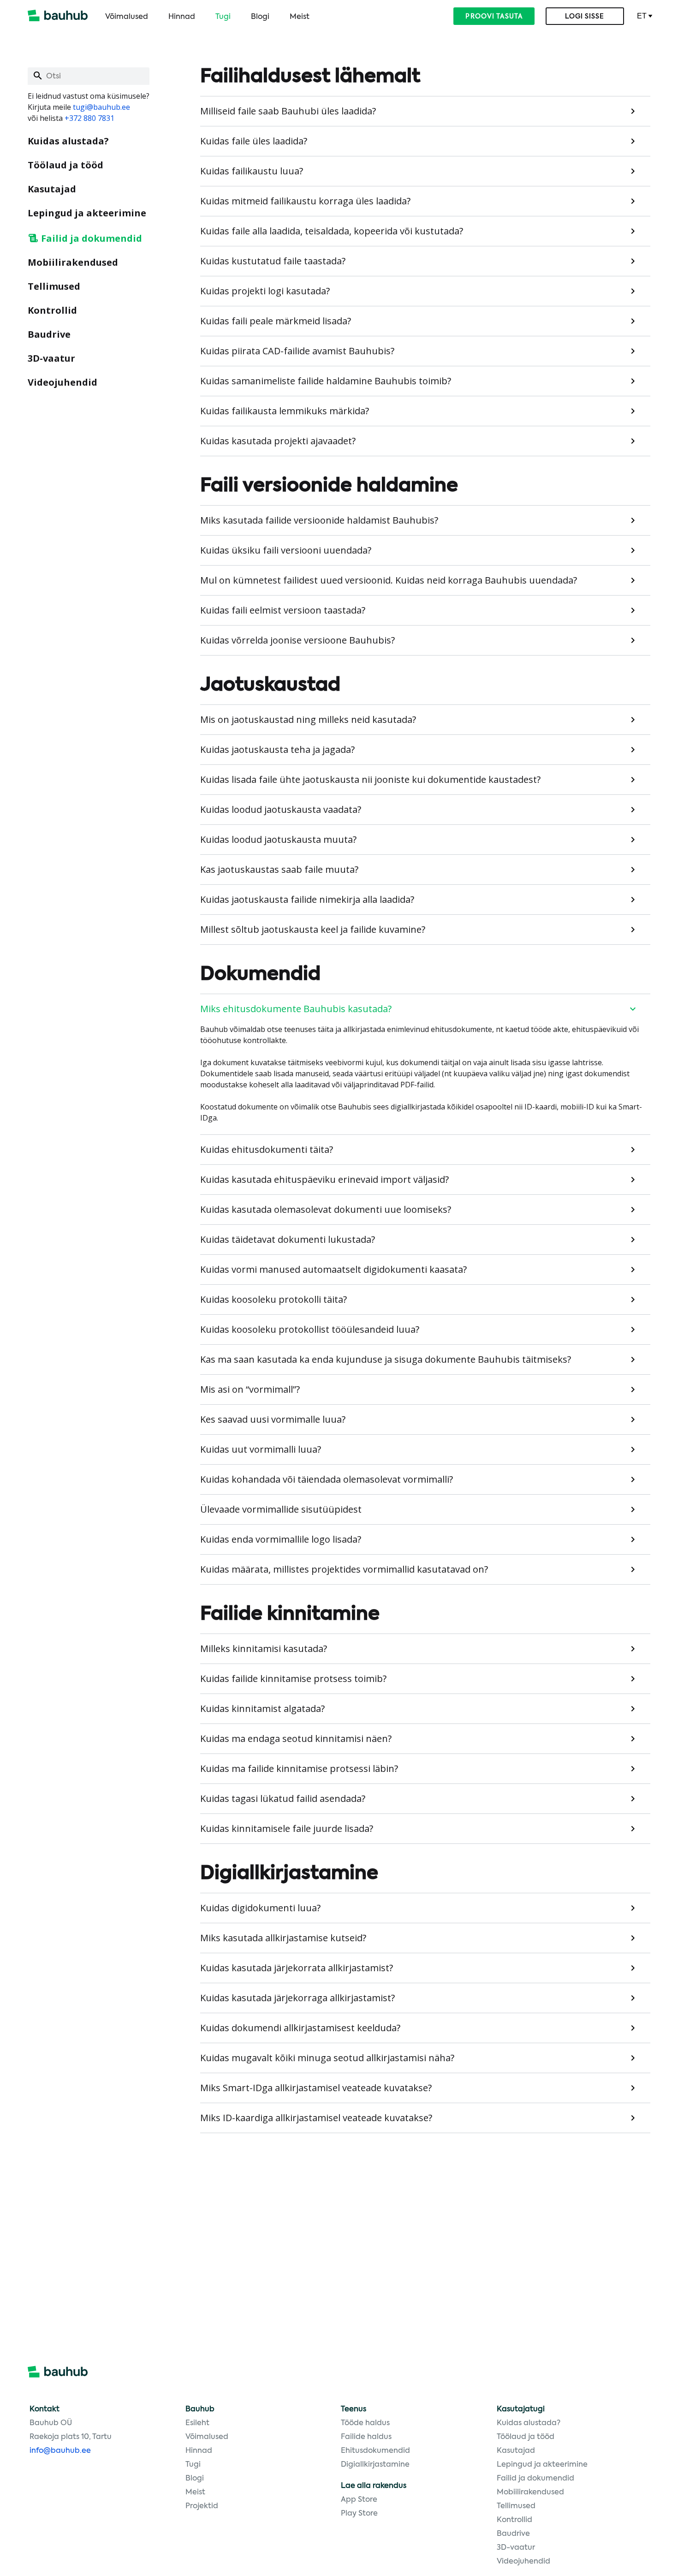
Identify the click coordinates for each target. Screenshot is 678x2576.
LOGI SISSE (585, 17)
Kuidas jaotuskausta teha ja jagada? (277, 749)
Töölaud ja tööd (65, 165)
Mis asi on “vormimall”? (250, 1389)
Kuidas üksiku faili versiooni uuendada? (286, 550)
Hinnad (182, 17)
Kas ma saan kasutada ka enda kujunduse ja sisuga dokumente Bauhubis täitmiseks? (386, 1359)
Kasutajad (52, 189)
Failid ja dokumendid (92, 238)
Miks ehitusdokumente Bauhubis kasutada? (296, 1009)
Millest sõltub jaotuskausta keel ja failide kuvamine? (313, 929)
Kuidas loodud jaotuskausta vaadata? (281, 809)
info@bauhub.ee (60, 2451)
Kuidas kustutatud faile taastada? (273, 261)
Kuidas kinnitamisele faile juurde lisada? (287, 1828)
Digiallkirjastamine (375, 2465)
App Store (359, 2500)
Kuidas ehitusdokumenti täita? (267, 1149)
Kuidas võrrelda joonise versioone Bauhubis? (297, 640)
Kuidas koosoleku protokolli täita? (274, 1299)
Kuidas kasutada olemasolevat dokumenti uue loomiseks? (326, 1209)
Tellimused (54, 286)
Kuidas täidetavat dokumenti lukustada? (288, 1239)
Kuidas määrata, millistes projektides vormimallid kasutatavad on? (344, 1569)
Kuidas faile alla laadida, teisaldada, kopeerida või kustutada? (332, 231)
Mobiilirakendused (73, 262)
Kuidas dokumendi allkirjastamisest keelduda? (300, 2028)
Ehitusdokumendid (375, 2451)
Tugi (223, 17)
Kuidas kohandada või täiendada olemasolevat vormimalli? (327, 1479)
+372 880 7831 (89, 118)
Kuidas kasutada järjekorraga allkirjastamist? (297, 1998)
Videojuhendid (62, 382)
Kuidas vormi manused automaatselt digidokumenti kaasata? (333, 1269)
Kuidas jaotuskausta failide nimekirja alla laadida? (307, 899)
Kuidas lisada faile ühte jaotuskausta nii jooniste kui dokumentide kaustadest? (370, 779)
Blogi (260, 17)
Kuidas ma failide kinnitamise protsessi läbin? (299, 1768)
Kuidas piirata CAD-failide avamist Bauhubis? (297, 351)
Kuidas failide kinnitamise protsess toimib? (293, 1679)
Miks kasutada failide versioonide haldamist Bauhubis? (319, 520)
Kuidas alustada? (68, 141)
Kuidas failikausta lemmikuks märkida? (285, 411)
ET (642, 16)
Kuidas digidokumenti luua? (260, 1908)
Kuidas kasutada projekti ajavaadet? (278, 441)
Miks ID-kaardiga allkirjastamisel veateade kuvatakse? (316, 2118)
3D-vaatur (51, 358)
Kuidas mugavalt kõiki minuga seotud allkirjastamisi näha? (327, 2058)
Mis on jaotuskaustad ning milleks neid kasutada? (308, 719)
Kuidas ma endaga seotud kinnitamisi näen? (296, 1738)
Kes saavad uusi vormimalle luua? (273, 1419)
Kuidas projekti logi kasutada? (265, 291)
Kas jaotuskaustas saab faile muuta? (279, 869)
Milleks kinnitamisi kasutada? (264, 1649)
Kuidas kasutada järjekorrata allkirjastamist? (297, 1968)
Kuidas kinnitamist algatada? (262, 1708)
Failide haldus (366, 2437)
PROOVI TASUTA (494, 17)
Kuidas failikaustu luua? (252, 171)
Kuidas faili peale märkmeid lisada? (276, 321)
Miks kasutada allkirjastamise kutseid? (283, 1938)
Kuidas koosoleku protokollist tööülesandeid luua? (310, 1329)
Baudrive (49, 334)
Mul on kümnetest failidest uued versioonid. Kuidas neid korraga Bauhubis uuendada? (389, 580)
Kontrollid (52, 310)
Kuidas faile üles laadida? (254, 141)
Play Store (359, 2514)
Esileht (197, 2423)
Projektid (202, 2506)
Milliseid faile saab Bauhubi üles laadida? (288, 111)
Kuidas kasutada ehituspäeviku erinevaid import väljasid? (324, 1179)
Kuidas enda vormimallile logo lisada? (281, 1539)
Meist (300, 17)
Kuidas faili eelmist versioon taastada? (283, 610)
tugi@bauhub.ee (101, 107)
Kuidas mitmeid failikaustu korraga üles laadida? (305, 201)
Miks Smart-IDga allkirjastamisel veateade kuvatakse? (316, 2088)
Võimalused (127, 17)
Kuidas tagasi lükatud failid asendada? (283, 1798)
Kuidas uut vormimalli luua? (261, 1449)
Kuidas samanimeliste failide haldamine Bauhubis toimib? (326, 381)
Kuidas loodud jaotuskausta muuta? (278, 839)
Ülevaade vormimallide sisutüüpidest (281, 1509)
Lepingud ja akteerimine (87, 213)
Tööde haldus (365, 2423)
